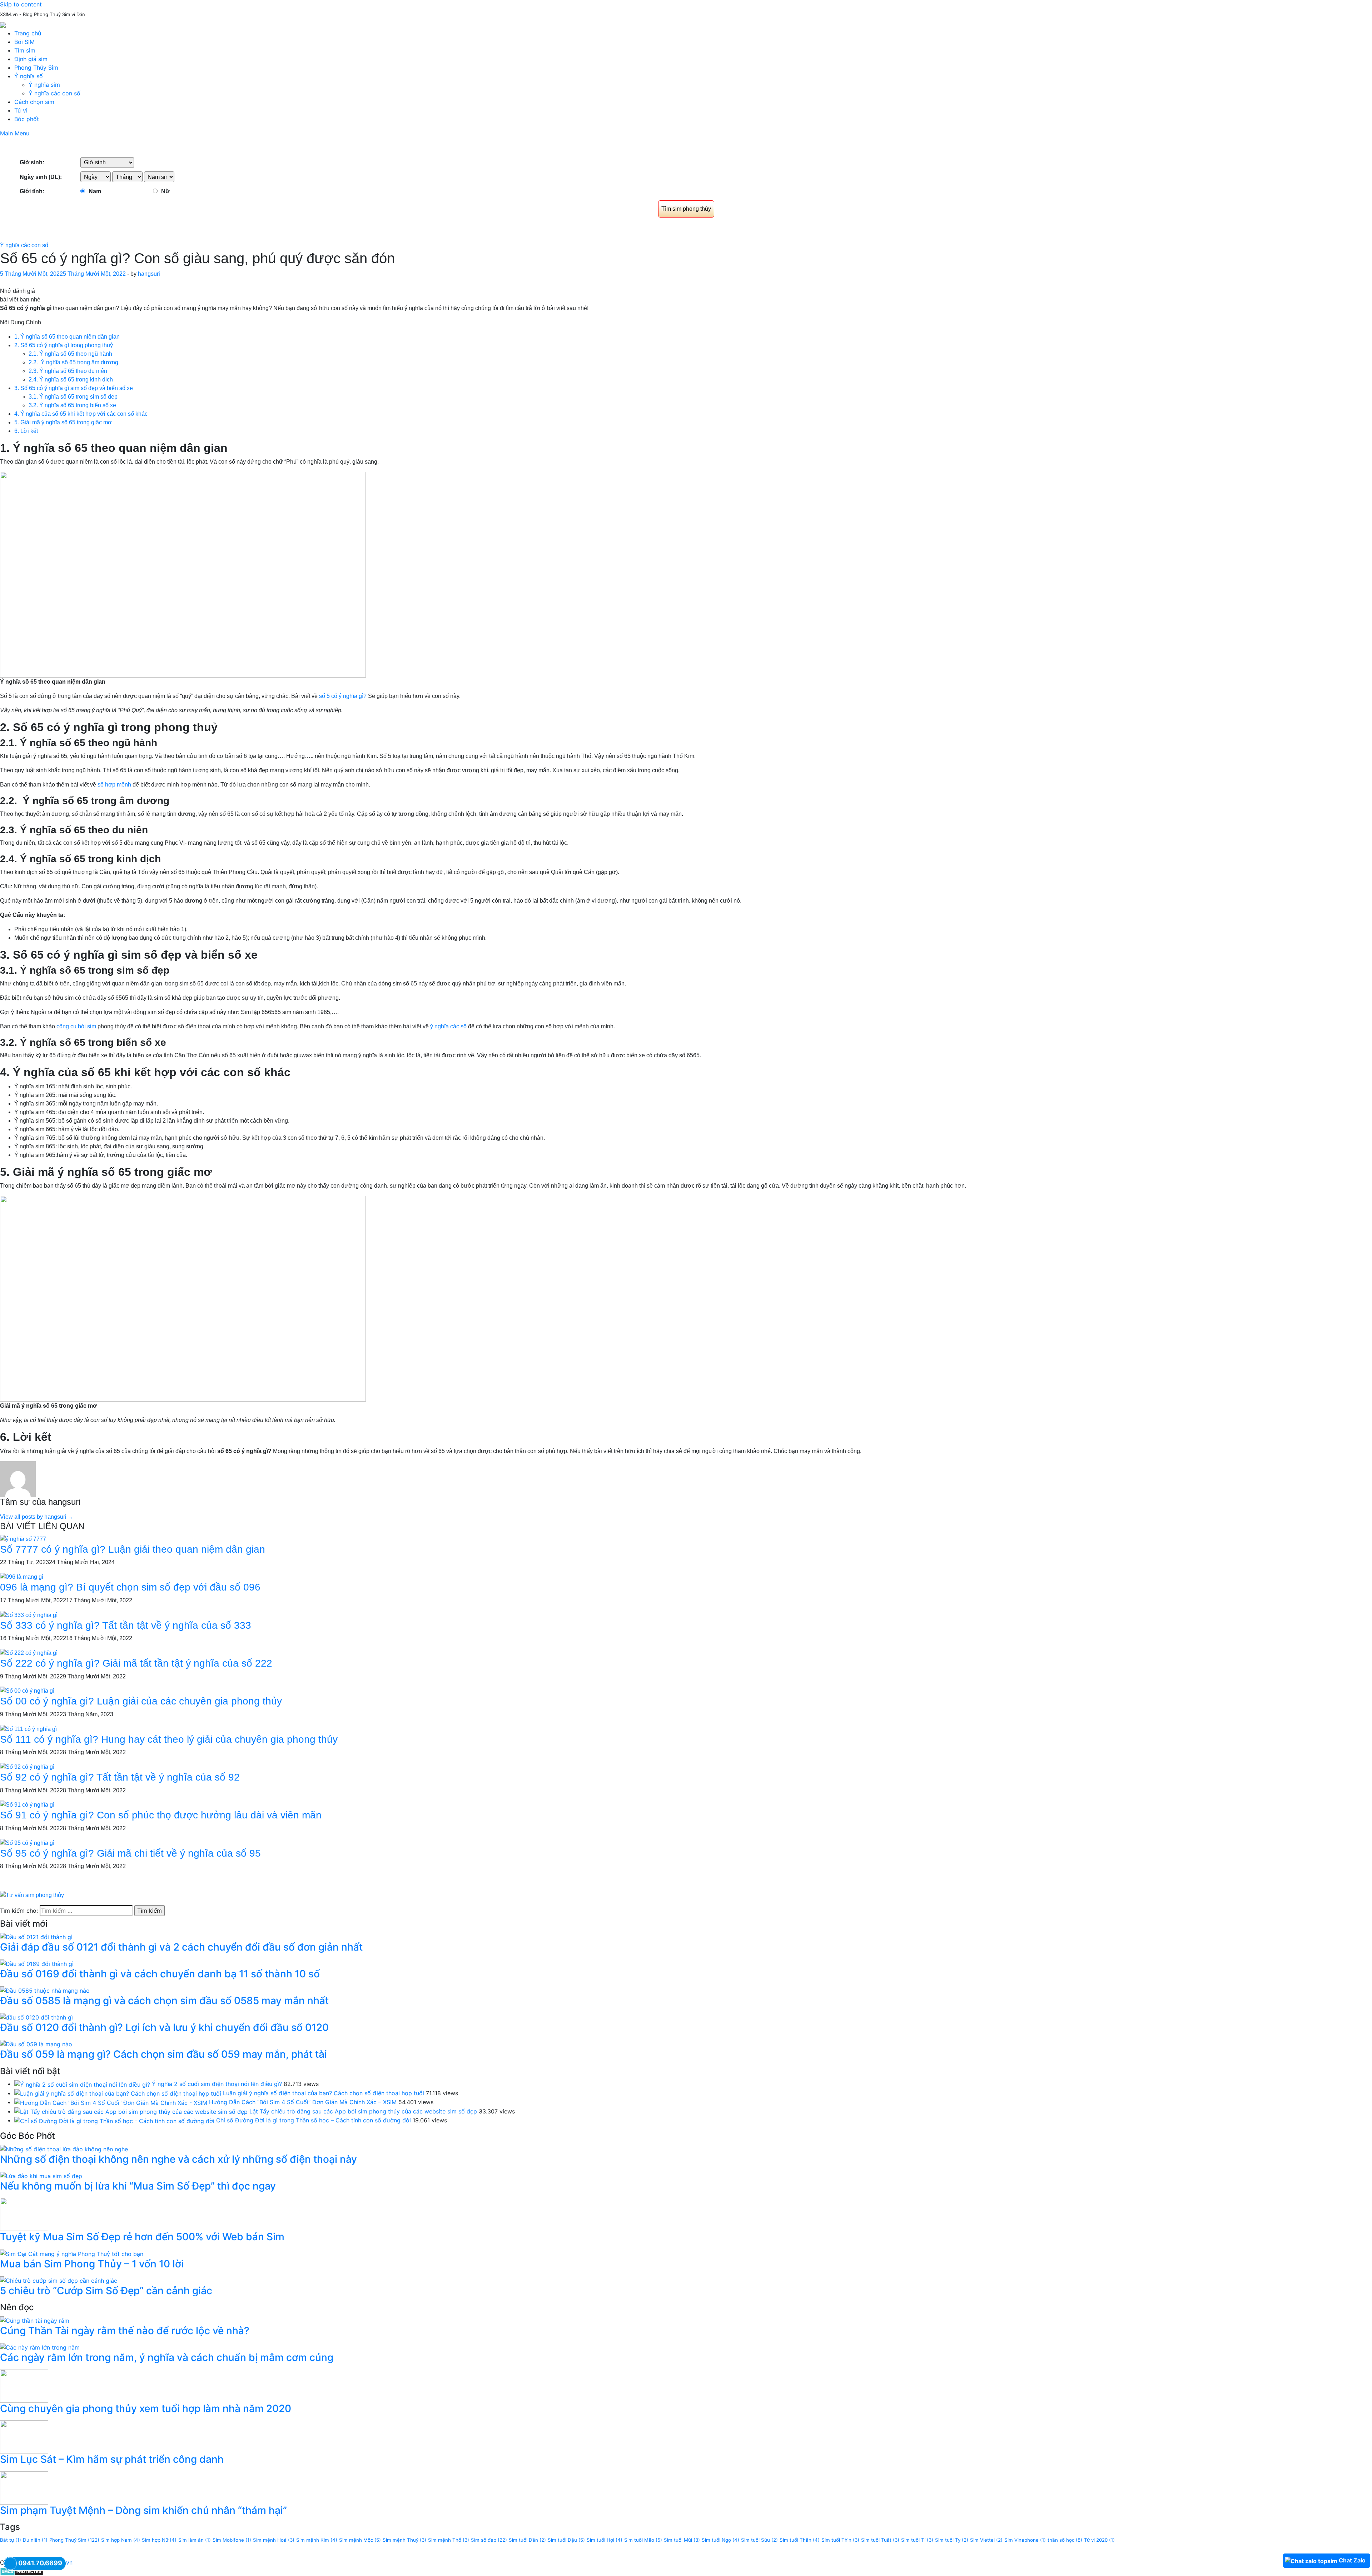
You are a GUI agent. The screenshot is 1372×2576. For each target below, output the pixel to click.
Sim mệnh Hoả (274, 2540)
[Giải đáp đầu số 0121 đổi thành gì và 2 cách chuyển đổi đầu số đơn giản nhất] (36, 1936)
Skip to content (21, 4)
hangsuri (149, 274)
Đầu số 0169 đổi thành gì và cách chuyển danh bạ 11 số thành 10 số (160, 1974)
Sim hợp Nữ (159, 2540)
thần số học (1065, 2540)
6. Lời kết (26, 431)
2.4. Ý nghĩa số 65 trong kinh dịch (71, 380)
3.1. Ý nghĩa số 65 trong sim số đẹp (73, 397)
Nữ (165, 191)
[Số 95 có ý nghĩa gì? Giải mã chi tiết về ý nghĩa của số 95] (27, 1843)
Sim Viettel (986, 2540)
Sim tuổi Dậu (566, 2540)
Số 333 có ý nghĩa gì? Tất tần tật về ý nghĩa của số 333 (126, 1625)
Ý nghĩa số (29, 76)
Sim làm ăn (195, 2540)
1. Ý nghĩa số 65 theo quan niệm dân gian (67, 337)
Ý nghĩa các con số (54, 93)
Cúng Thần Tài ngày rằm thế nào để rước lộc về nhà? (125, 2331)
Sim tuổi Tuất (880, 2540)
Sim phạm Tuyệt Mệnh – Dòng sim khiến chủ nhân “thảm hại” (143, 2510)
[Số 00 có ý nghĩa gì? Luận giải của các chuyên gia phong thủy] (27, 1691)
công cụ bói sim (76, 1026)
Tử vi (21, 110)
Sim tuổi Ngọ (720, 2540)
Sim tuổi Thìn (840, 2540)
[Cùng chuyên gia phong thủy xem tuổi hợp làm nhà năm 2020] (24, 2386)
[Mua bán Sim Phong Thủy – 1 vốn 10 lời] (72, 2253)
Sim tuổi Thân (800, 2540)
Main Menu (15, 133)
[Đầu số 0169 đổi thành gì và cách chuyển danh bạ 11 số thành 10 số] (37, 1963)
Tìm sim (25, 50)
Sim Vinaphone (1025, 2540)
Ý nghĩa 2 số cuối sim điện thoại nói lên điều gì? (217, 2084)
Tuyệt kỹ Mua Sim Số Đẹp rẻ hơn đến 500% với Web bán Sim (142, 2237)
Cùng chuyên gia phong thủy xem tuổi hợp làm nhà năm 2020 (146, 2408)
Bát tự (11, 2540)
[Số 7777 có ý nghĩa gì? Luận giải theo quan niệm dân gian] (23, 1539)
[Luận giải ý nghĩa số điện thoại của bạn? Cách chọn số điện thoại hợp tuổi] (118, 2093)
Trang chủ (28, 33)
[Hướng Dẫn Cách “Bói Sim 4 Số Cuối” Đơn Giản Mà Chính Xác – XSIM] (111, 2102)
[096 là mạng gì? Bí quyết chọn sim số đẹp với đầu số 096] (22, 1576)
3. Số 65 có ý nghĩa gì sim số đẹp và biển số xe (74, 388)
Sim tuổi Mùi (682, 2540)
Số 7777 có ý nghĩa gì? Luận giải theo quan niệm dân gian (133, 1549)
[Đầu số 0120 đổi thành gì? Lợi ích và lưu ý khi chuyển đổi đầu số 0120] (36, 2017)
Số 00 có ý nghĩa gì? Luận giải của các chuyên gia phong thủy (141, 1701)
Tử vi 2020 (1099, 2540)
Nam (95, 191)
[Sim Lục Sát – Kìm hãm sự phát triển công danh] (24, 2436)
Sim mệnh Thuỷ (404, 2540)
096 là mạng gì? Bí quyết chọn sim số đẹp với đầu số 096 (130, 1587)
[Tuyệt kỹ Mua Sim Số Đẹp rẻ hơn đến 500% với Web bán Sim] (24, 2214)
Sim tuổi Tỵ (952, 2540)
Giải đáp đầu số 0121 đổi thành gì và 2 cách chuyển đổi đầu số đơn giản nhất (181, 1947)
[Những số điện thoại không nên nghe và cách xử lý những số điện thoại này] (64, 2148)
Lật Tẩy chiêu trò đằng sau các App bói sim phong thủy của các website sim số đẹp (363, 2111)
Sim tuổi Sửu (759, 2540)
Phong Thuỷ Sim (74, 2540)
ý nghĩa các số (449, 1026)
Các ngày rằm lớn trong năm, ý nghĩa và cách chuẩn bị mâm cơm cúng (167, 2357)
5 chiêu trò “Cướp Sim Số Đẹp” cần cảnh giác (106, 2291)
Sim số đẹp (489, 2540)
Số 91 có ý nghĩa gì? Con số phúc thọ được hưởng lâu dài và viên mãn (161, 1815)
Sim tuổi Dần (527, 2540)
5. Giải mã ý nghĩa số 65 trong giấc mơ (63, 422)
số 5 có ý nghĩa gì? (342, 696)
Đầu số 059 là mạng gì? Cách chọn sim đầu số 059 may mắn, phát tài (163, 2054)
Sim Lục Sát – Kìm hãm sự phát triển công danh (112, 2459)
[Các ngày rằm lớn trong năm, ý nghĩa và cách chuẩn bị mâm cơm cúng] (40, 2347)
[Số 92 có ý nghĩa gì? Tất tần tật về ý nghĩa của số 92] (27, 1766)
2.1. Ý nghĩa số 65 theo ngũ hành (70, 354)
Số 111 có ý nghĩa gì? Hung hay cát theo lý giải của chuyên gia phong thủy (169, 1739)
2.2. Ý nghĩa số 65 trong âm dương (73, 362)
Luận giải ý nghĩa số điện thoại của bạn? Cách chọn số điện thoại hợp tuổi (324, 2093)
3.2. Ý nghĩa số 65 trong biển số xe (72, 405)
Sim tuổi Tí (917, 2540)
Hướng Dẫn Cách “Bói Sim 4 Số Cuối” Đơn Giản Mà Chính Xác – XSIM (303, 2102)
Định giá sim (31, 59)
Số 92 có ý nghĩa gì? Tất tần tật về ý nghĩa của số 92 (120, 1777)
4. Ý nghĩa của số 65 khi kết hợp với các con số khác (81, 414)
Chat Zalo (1352, 2560)
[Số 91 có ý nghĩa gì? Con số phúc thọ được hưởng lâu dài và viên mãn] (27, 1805)
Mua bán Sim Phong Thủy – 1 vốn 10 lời (92, 2264)
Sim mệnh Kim (317, 2540)
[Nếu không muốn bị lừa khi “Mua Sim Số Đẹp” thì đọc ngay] (41, 2175)
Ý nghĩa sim (44, 85)
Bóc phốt (27, 119)
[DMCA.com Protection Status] (22, 2571)
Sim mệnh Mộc (360, 2540)
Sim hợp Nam (121, 2540)
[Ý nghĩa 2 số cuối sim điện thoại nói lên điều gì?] (82, 2084)
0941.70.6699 (40, 2563)
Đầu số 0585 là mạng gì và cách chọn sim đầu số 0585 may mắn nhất (164, 2001)
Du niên (35, 2540)
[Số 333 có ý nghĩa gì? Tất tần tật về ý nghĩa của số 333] (29, 1615)
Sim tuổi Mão (643, 2540)
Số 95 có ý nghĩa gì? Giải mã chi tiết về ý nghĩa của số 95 (130, 1853)
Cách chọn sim (34, 102)
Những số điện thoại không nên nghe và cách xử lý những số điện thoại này (178, 2159)
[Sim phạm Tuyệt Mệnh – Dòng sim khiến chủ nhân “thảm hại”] (24, 2487)
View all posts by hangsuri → (37, 1517)
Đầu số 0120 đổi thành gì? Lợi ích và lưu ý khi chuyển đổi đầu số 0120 (164, 2027)
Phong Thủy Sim (36, 68)
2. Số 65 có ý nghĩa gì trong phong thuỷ (64, 345)
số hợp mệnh (115, 785)
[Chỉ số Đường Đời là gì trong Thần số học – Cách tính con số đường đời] (114, 2120)
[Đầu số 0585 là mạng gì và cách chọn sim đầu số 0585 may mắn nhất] (45, 1990)
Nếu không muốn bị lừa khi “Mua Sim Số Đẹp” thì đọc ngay (138, 2186)
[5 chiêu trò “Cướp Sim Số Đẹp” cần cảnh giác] (59, 2280)
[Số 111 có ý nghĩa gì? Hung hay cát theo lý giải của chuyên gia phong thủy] (28, 1729)
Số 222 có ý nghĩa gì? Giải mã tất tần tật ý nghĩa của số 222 (136, 1663)
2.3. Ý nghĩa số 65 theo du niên (68, 371)
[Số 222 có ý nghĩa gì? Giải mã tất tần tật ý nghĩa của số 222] (29, 1653)
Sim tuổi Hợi (605, 2540)
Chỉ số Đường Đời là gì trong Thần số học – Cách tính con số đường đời (314, 2120)
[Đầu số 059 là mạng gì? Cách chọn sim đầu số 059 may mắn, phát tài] (36, 2044)
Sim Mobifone (232, 2540)
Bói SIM (24, 42)
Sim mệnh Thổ (449, 2540)
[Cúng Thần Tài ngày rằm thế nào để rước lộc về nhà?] (35, 2320)
